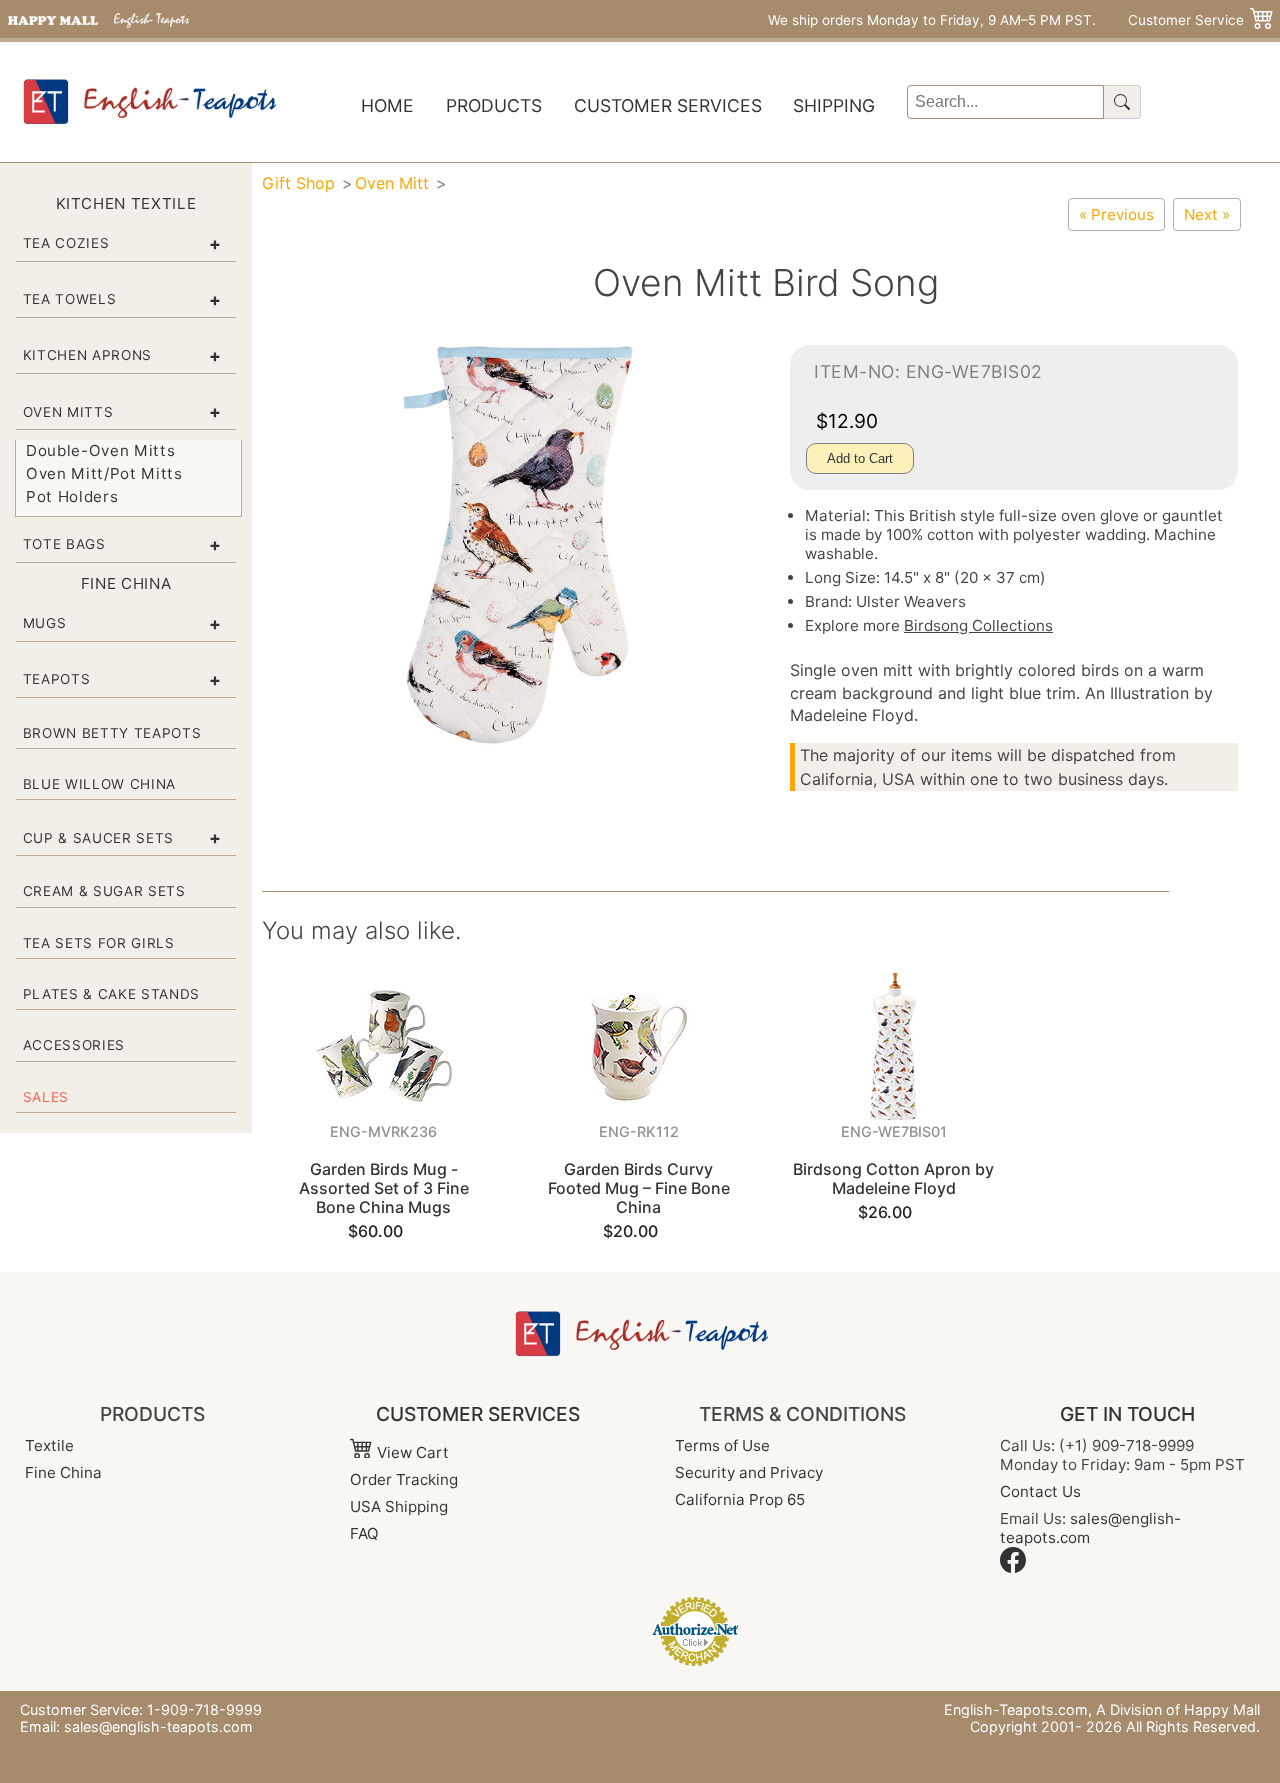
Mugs (45, 623)
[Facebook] (1013, 1567)
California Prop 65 (740, 1499)
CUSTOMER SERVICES (478, 1414)
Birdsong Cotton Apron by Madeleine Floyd (893, 1178)
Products (494, 105)
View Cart (411, 1452)
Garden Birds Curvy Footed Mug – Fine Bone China (639, 1188)
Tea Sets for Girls (99, 943)
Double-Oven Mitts (100, 450)
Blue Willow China (99, 784)
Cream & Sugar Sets (104, 891)
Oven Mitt (392, 183)
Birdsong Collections (978, 625)
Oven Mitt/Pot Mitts (104, 473)
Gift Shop (298, 183)
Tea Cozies (66, 243)
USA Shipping (399, 1506)
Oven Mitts (68, 412)
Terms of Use (722, 1445)
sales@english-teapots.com (158, 1726)
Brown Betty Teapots (112, 733)
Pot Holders (72, 496)
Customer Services (668, 105)
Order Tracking (404, 1479)
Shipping (834, 105)
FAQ (364, 1533)
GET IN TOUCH (1127, 1414)
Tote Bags (64, 544)
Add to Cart (860, 458)
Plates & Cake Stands (111, 994)
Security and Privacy (749, 1472)
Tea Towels (70, 299)
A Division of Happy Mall (1178, 1709)
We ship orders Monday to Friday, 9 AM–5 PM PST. (932, 20)
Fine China (63, 1472)
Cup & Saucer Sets (98, 838)
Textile (49, 1445)
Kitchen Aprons (87, 355)
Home (387, 105)
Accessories (74, 1045)
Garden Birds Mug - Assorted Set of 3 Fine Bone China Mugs (384, 1188)
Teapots (57, 679)
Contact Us (1040, 1491)
